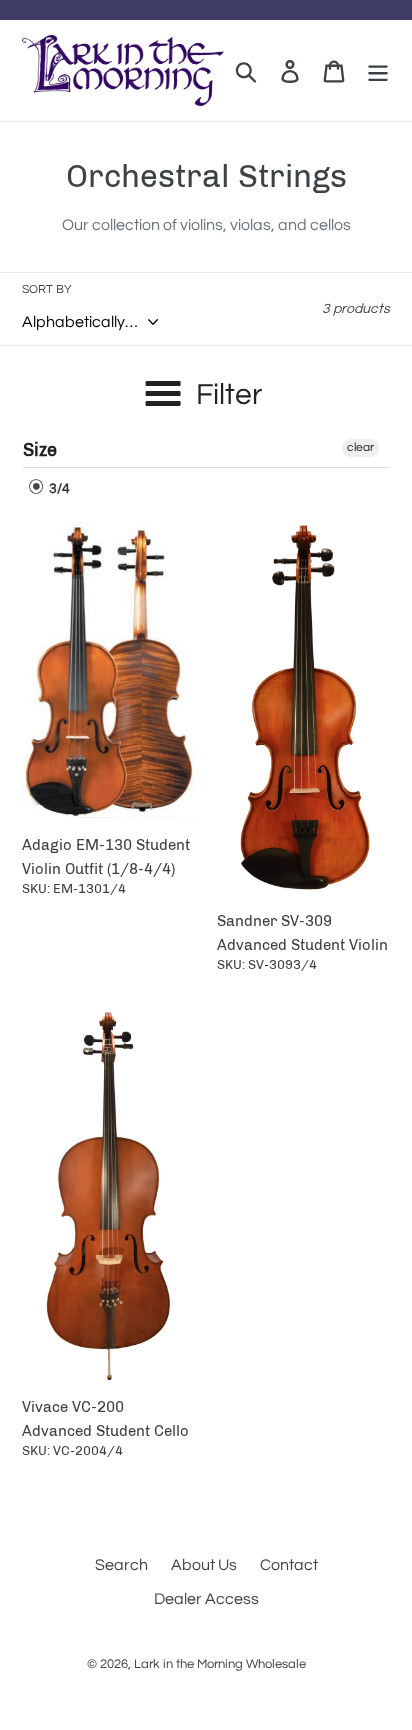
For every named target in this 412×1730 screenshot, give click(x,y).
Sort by (47, 289)
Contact (289, 1565)
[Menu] (378, 70)
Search (121, 1565)
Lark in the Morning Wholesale (220, 1664)
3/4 (58, 489)
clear (360, 447)
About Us (204, 1565)
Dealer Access (206, 1599)
